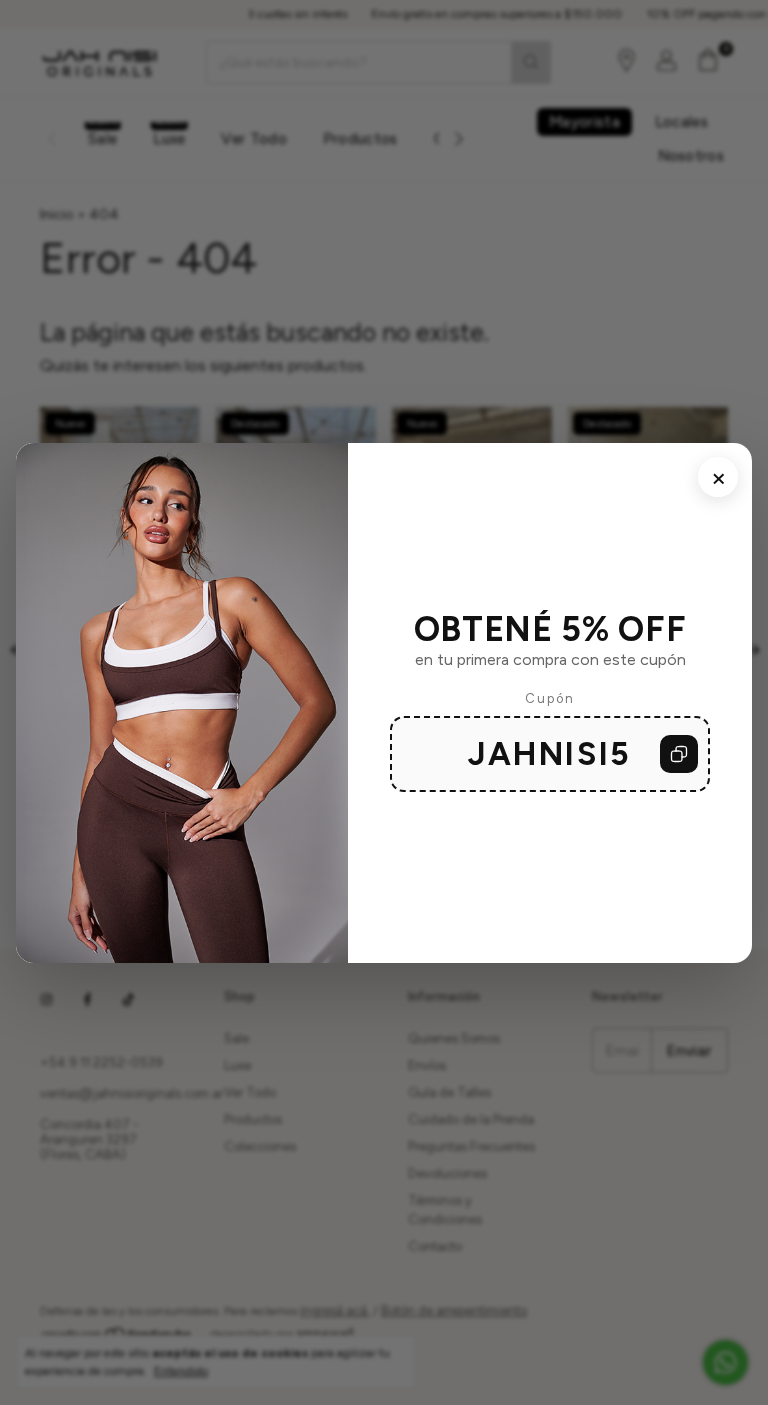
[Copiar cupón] (679, 754)
